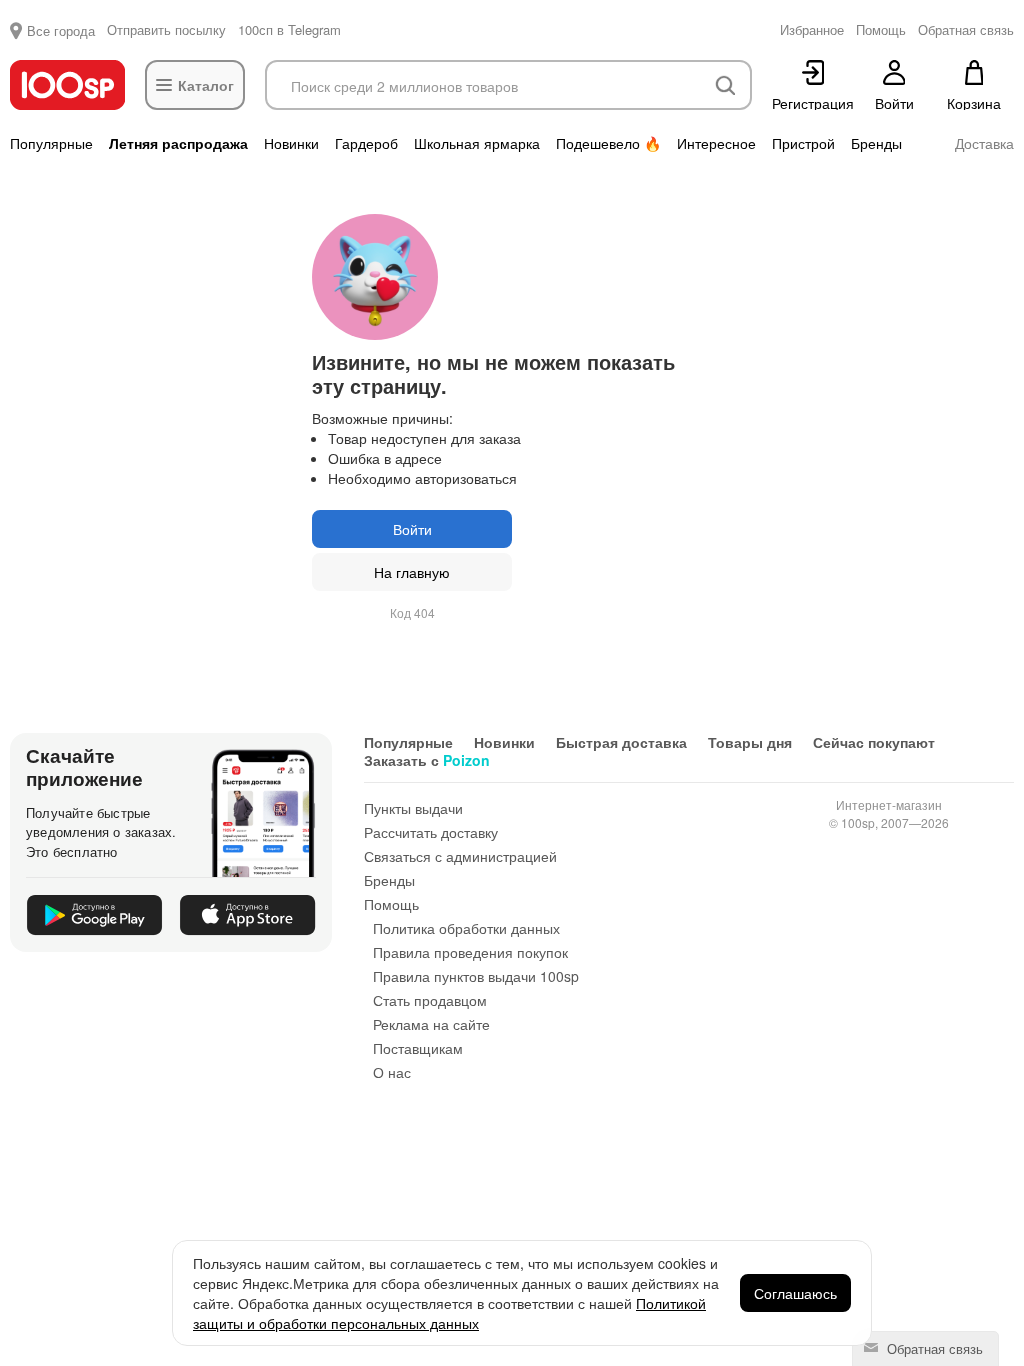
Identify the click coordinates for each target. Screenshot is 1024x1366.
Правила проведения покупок (470, 952)
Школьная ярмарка (477, 143)
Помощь (391, 904)
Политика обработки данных (466, 928)
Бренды (876, 143)
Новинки (291, 143)
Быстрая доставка (621, 742)
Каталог (206, 85)
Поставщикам (418, 1048)
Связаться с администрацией (460, 856)
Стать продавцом (430, 1000)
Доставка (984, 143)
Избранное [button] (812, 29)
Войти (412, 529)
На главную (412, 572)
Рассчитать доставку (431, 832)
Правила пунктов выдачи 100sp (476, 976)
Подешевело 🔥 (608, 143)
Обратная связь (933, 1348)
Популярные (51, 143)
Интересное (716, 143)
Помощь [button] (881, 29)
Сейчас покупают (874, 742)
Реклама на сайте (431, 1024)
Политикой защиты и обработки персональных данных (449, 1313)
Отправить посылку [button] (166, 29)
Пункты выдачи (413, 808)
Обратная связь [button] (966, 29)
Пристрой (803, 143)
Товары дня (750, 742)
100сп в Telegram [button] (289, 29)
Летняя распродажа (178, 143)
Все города (61, 30)
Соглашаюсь (795, 1293)
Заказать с (427, 760)
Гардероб (366, 143)
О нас (392, 1072)
